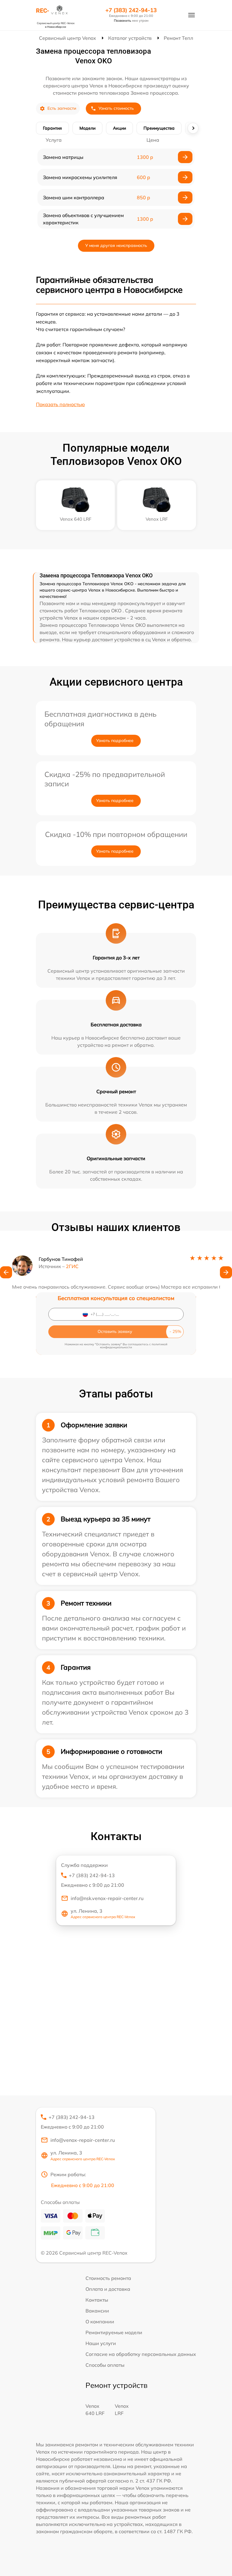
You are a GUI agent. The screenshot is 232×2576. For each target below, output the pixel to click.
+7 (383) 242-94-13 (131, 10)
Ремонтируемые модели (114, 2332)
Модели (87, 128)
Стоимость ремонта (108, 2278)
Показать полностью (60, 404)
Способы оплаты (105, 2365)
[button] (6, 1272)
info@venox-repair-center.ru (83, 2140)
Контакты (97, 2300)
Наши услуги (101, 2343)
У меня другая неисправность (116, 245)
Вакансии (97, 2311)
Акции (119, 128)
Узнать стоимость (116, 108)
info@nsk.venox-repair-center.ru (107, 1898)
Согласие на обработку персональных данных (141, 2354)
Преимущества (159, 128)
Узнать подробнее (115, 740)
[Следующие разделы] (193, 128)
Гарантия (52, 128)
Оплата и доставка (108, 2289)
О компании (100, 2322)
